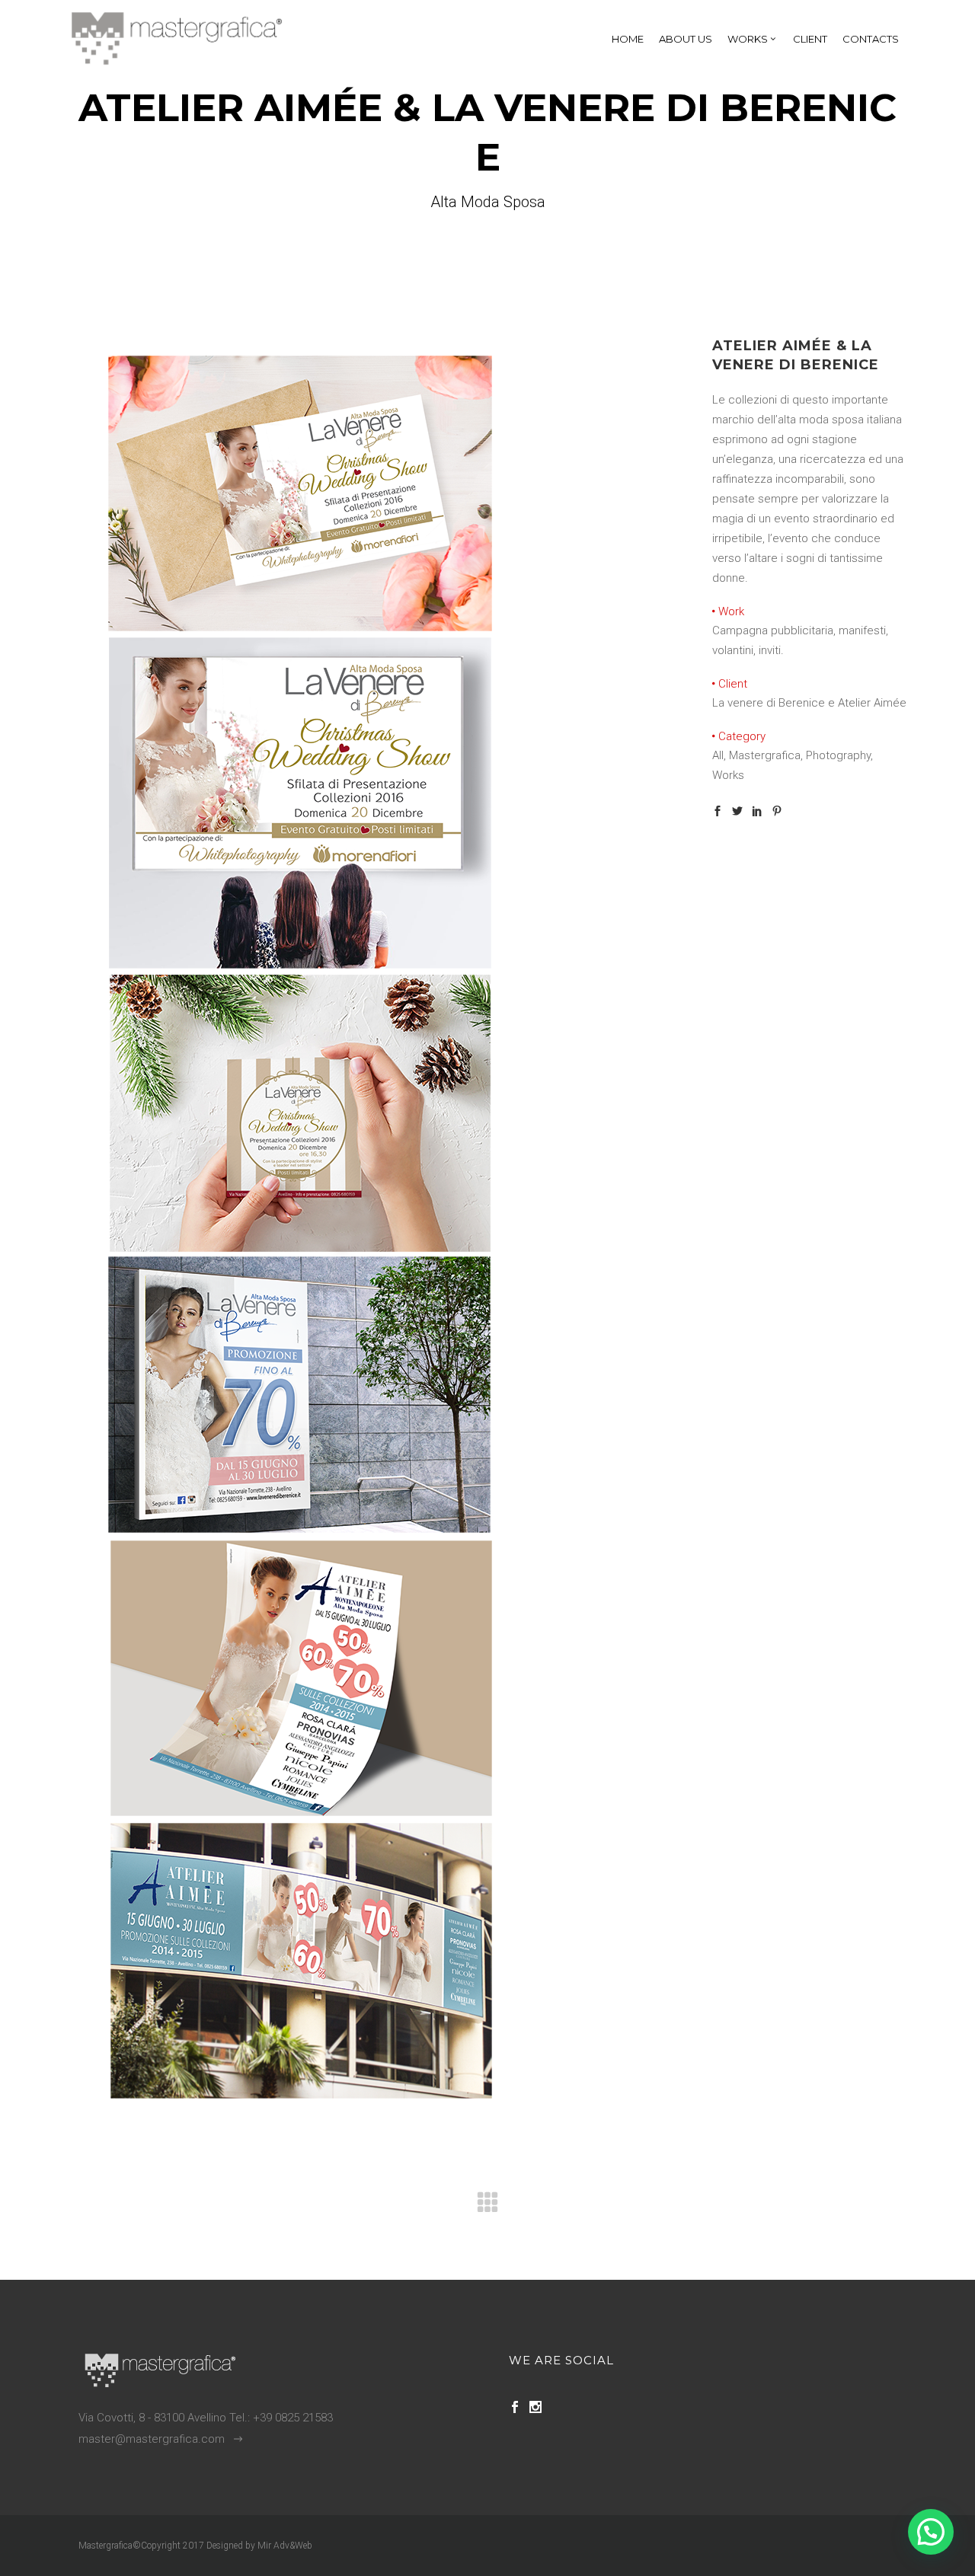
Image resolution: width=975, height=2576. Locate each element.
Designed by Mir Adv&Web (259, 2546)
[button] (931, 2532)
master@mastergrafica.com (152, 2439)
